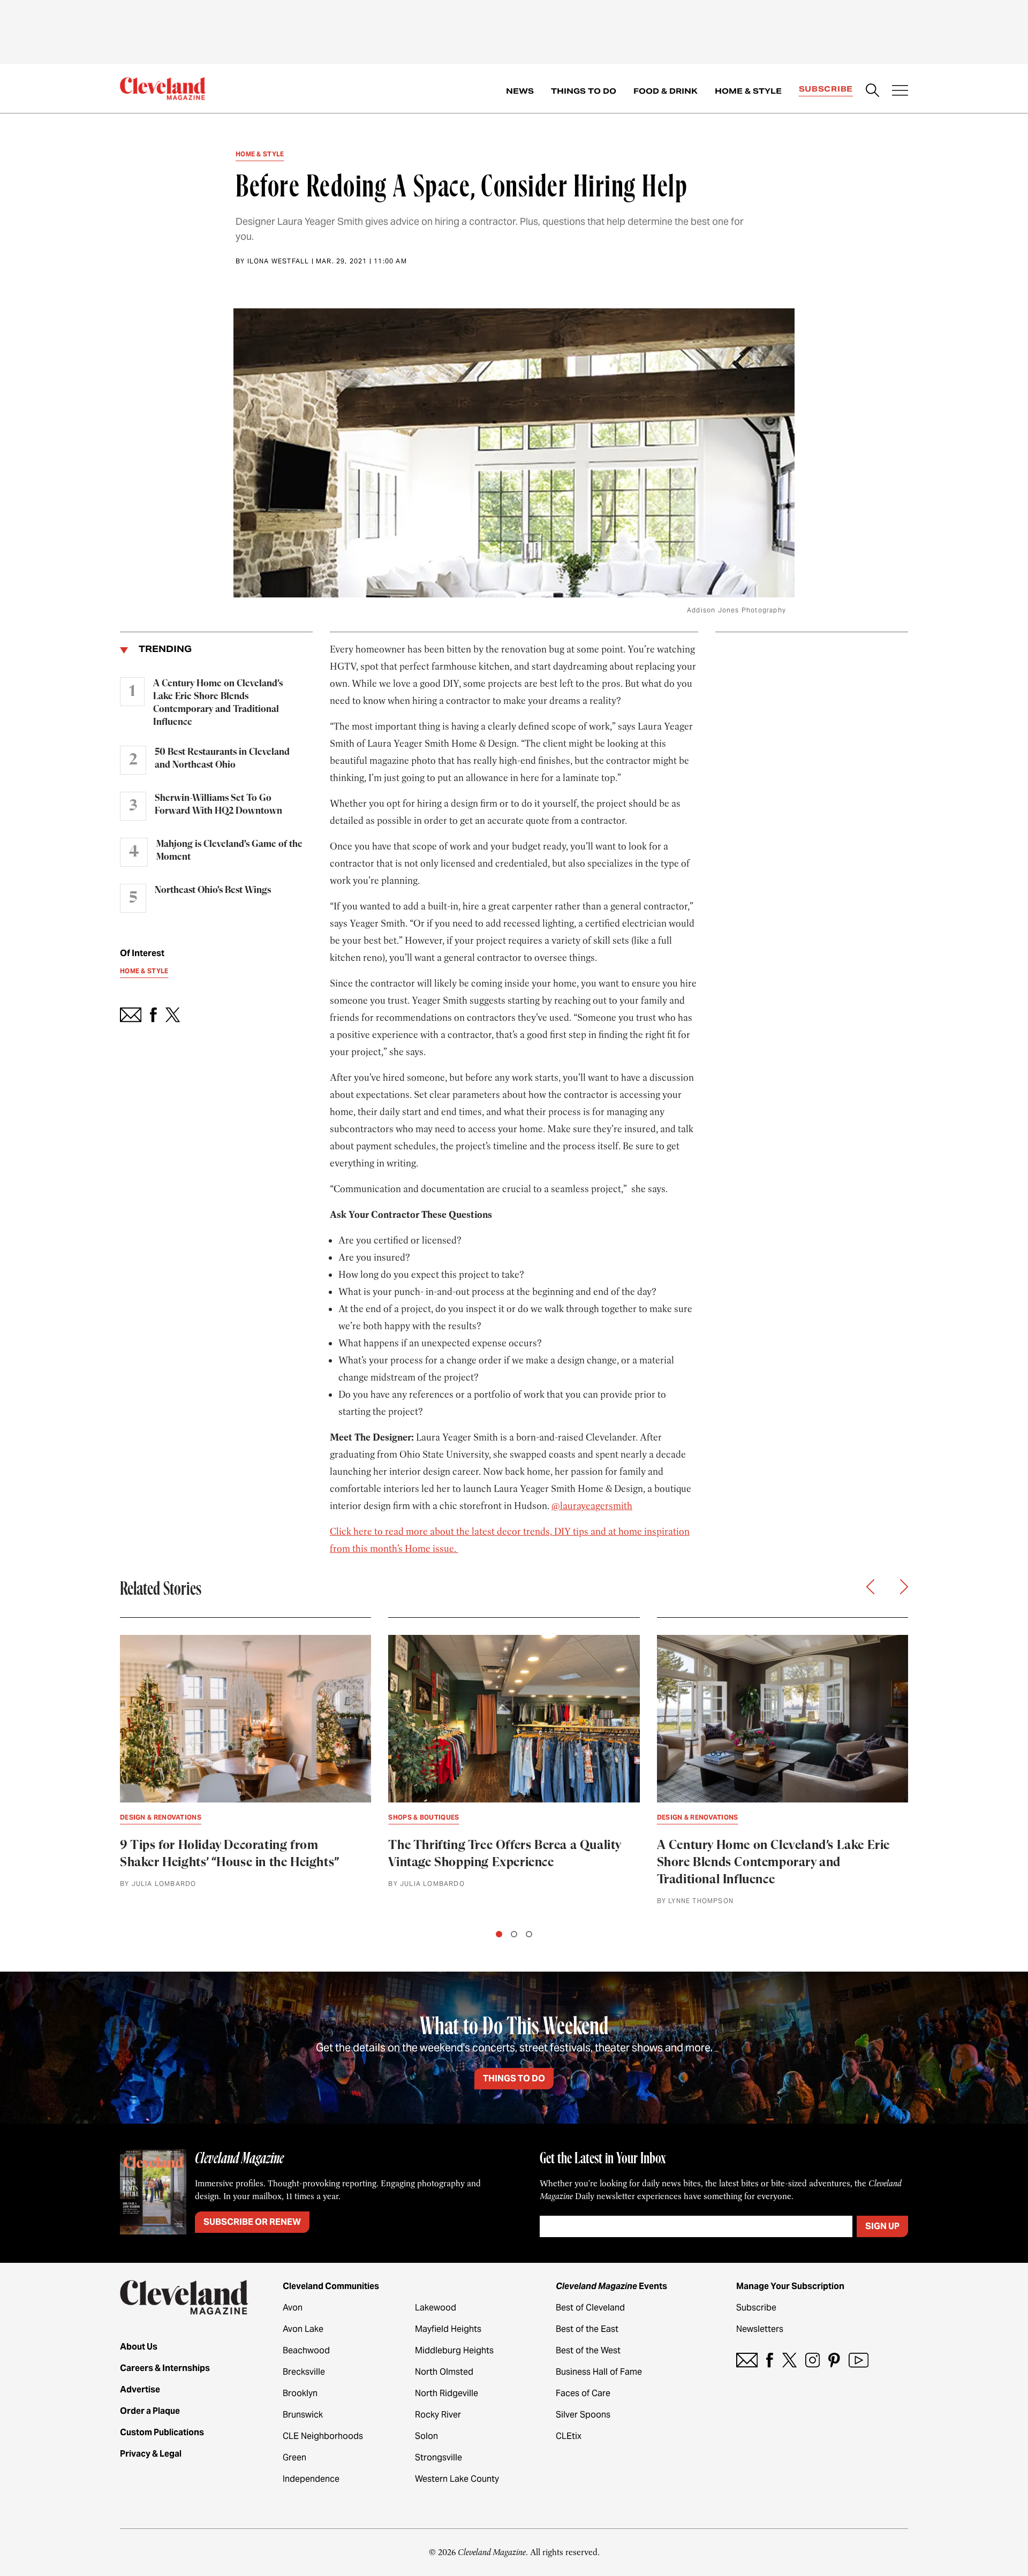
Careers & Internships (165, 2368)
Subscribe (826, 89)
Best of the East (587, 2329)
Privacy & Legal (151, 2454)
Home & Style (748, 91)
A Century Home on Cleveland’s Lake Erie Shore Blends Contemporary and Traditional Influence (218, 703)
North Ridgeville (447, 2393)
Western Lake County (457, 2479)
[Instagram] (812, 2360)
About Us (139, 2347)
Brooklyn (300, 2393)
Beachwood (306, 2350)
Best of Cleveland (590, 2308)
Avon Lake (303, 2329)
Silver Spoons (583, 2415)
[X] (789, 2360)
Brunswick (303, 2415)
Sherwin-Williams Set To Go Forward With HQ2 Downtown (218, 805)
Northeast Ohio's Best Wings (213, 890)
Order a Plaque (150, 2411)
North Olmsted (444, 2372)
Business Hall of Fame (599, 2372)
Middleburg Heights (454, 2350)
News (520, 91)
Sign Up (882, 2226)
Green (294, 2457)
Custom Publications (162, 2432)
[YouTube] (859, 2360)
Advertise (140, 2389)
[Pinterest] (834, 2360)
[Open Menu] (900, 92)
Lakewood (436, 2308)
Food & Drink (666, 91)
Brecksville (304, 2372)
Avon (293, 2308)
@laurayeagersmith (592, 1506)
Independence (311, 2479)
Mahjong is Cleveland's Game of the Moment (229, 851)
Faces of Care (583, 2393)
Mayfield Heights (448, 2329)
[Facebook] (770, 2360)
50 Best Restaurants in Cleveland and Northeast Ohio (222, 759)
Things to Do (584, 91)
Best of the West (588, 2350)
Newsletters (760, 2329)
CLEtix (569, 2436)
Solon (426, 2436)
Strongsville (439, 2457)
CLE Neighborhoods (323, 2436)
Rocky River (438, 2415)
